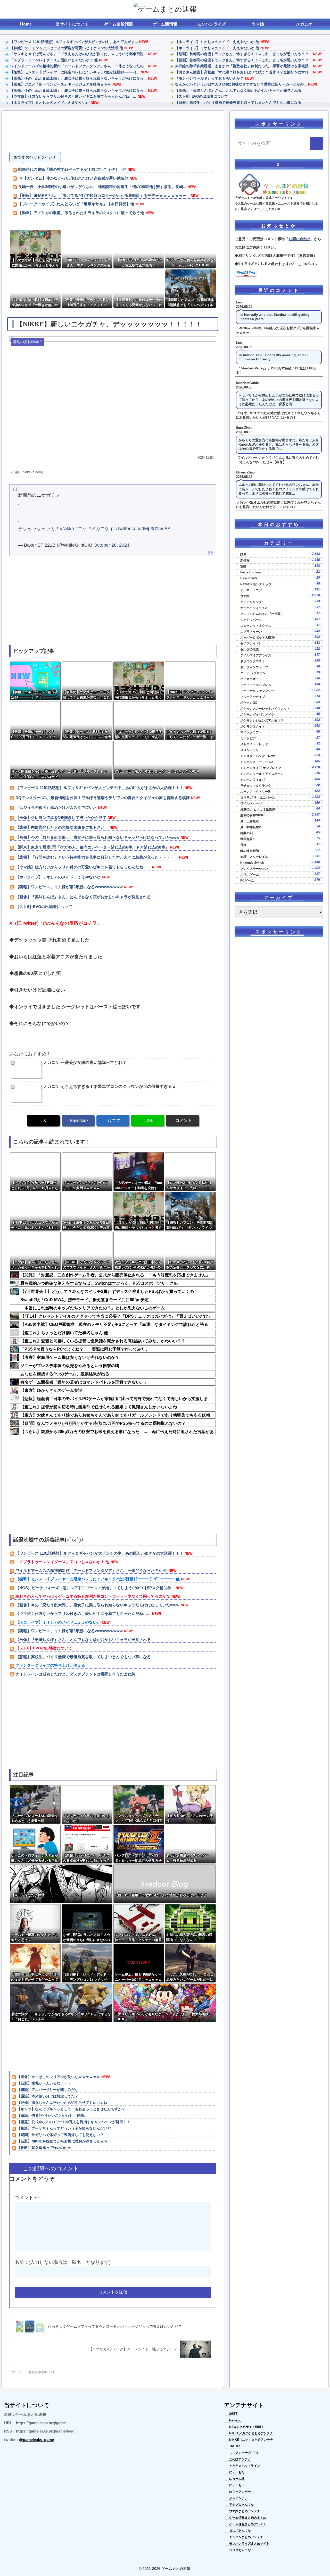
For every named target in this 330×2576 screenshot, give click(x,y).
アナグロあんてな (242, 2505)
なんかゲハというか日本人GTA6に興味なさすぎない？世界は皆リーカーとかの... (241, 84)
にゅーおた (237, 2472)
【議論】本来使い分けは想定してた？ (48, 2096)
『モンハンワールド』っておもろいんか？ (209, 78)
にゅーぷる (237, 2479)
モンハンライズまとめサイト (249, 2544)
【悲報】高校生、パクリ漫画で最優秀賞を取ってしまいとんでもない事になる (238, 103)
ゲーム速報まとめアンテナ (248, 2524)
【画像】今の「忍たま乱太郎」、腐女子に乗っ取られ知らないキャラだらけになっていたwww (97, 837)
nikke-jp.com (32, 472)
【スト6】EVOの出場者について (201, 96)
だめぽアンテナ (240, 2459)
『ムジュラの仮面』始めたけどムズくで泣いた (56, 807)
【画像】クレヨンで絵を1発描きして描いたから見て (61, 817)
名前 (19, 2262)
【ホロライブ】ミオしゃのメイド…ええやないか (50, 103)
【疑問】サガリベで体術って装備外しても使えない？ (60, 2135)
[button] (317, 143)
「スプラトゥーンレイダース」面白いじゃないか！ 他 (54, 60)
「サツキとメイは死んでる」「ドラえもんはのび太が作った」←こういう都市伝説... (78, 54)
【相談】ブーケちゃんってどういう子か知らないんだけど (64, 2128)
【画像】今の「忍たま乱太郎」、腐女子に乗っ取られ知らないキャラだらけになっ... (78, 78)
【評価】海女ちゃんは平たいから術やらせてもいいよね (62, 2103)
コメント (27, 2198)
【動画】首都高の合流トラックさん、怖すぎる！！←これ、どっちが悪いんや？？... (243, 54)
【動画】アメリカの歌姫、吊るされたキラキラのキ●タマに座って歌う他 (81, 213)
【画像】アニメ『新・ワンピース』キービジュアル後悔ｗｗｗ (61, 84)
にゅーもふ (237, 2485)
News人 (235, 2420)
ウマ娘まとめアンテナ (245, 2511)
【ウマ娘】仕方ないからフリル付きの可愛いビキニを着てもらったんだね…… (73, 96)
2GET (233, 2414)
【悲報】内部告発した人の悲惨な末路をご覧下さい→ (62, 827)
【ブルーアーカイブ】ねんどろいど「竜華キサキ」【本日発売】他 (76, 204)
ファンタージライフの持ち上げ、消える (50, 1665)
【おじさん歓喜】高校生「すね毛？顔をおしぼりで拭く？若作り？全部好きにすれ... (243, 72)
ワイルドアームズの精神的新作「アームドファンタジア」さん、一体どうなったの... (78, 66)
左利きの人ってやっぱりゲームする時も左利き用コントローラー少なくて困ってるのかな (93, 1596)
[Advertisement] (113, 132)
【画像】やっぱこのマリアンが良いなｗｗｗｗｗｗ (59, 2077)
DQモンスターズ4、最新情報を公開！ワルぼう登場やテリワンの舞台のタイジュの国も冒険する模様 (103, 798)
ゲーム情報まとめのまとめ (248, 2518)
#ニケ (81, 529)
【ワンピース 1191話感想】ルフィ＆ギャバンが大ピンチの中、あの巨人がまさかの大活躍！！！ (99, 788)
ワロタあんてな (240, 2550)
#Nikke (67, 529)
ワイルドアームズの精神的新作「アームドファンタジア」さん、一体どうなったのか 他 (91, 1570)
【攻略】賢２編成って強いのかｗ (44, 2148)
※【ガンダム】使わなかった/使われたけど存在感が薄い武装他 (73, 178)
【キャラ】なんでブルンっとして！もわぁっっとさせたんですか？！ (73, 2109)
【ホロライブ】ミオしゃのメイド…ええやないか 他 (217, 42)
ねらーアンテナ (240, 2492)
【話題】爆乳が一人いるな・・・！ (46, 2083)
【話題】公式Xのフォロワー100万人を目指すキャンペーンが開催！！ (74, 2122)
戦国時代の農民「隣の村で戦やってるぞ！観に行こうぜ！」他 (72, 169)
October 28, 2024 (112, 545)
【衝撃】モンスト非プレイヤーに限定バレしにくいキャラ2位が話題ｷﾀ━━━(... (75, 72)
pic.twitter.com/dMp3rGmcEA (141, 529)
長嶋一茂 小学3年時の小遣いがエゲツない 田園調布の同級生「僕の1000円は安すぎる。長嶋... (102, 187)
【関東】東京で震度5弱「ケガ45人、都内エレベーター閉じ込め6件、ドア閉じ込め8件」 (92, 847)
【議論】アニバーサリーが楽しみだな (48, 2090)
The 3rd (235, 2446)
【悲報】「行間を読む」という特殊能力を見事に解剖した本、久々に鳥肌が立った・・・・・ (97, 857)
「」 (300, 239)
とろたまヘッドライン (245, 2466)
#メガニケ (99, 529)
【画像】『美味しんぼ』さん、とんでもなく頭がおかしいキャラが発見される (238, 90)
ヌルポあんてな (240, 2531)
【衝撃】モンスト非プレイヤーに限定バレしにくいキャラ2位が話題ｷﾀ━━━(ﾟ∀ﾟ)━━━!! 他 (98, 1579)
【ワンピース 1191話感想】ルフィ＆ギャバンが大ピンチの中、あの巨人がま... (74, 42)
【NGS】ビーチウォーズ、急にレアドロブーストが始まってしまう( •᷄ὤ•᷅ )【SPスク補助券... (95, 1588)
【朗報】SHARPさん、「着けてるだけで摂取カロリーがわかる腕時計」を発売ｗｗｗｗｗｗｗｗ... (104, 195)
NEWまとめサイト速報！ (247, 2427)
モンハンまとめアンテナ (246, 2537)
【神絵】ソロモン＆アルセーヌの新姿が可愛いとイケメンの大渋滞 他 (67, 48)
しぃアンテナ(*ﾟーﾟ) (244, 2453)
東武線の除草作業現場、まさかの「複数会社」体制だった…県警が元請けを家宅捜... (243, 66)
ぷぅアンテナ (238, 2498)
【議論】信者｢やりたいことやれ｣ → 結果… (52, 2115)
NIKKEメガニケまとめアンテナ (251, 2433)
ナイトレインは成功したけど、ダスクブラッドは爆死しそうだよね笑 (75, 1674)
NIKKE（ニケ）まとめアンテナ (251, 2440)
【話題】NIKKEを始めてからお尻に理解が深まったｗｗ (62, 2141)
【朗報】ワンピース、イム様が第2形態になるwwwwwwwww (69, 887)
